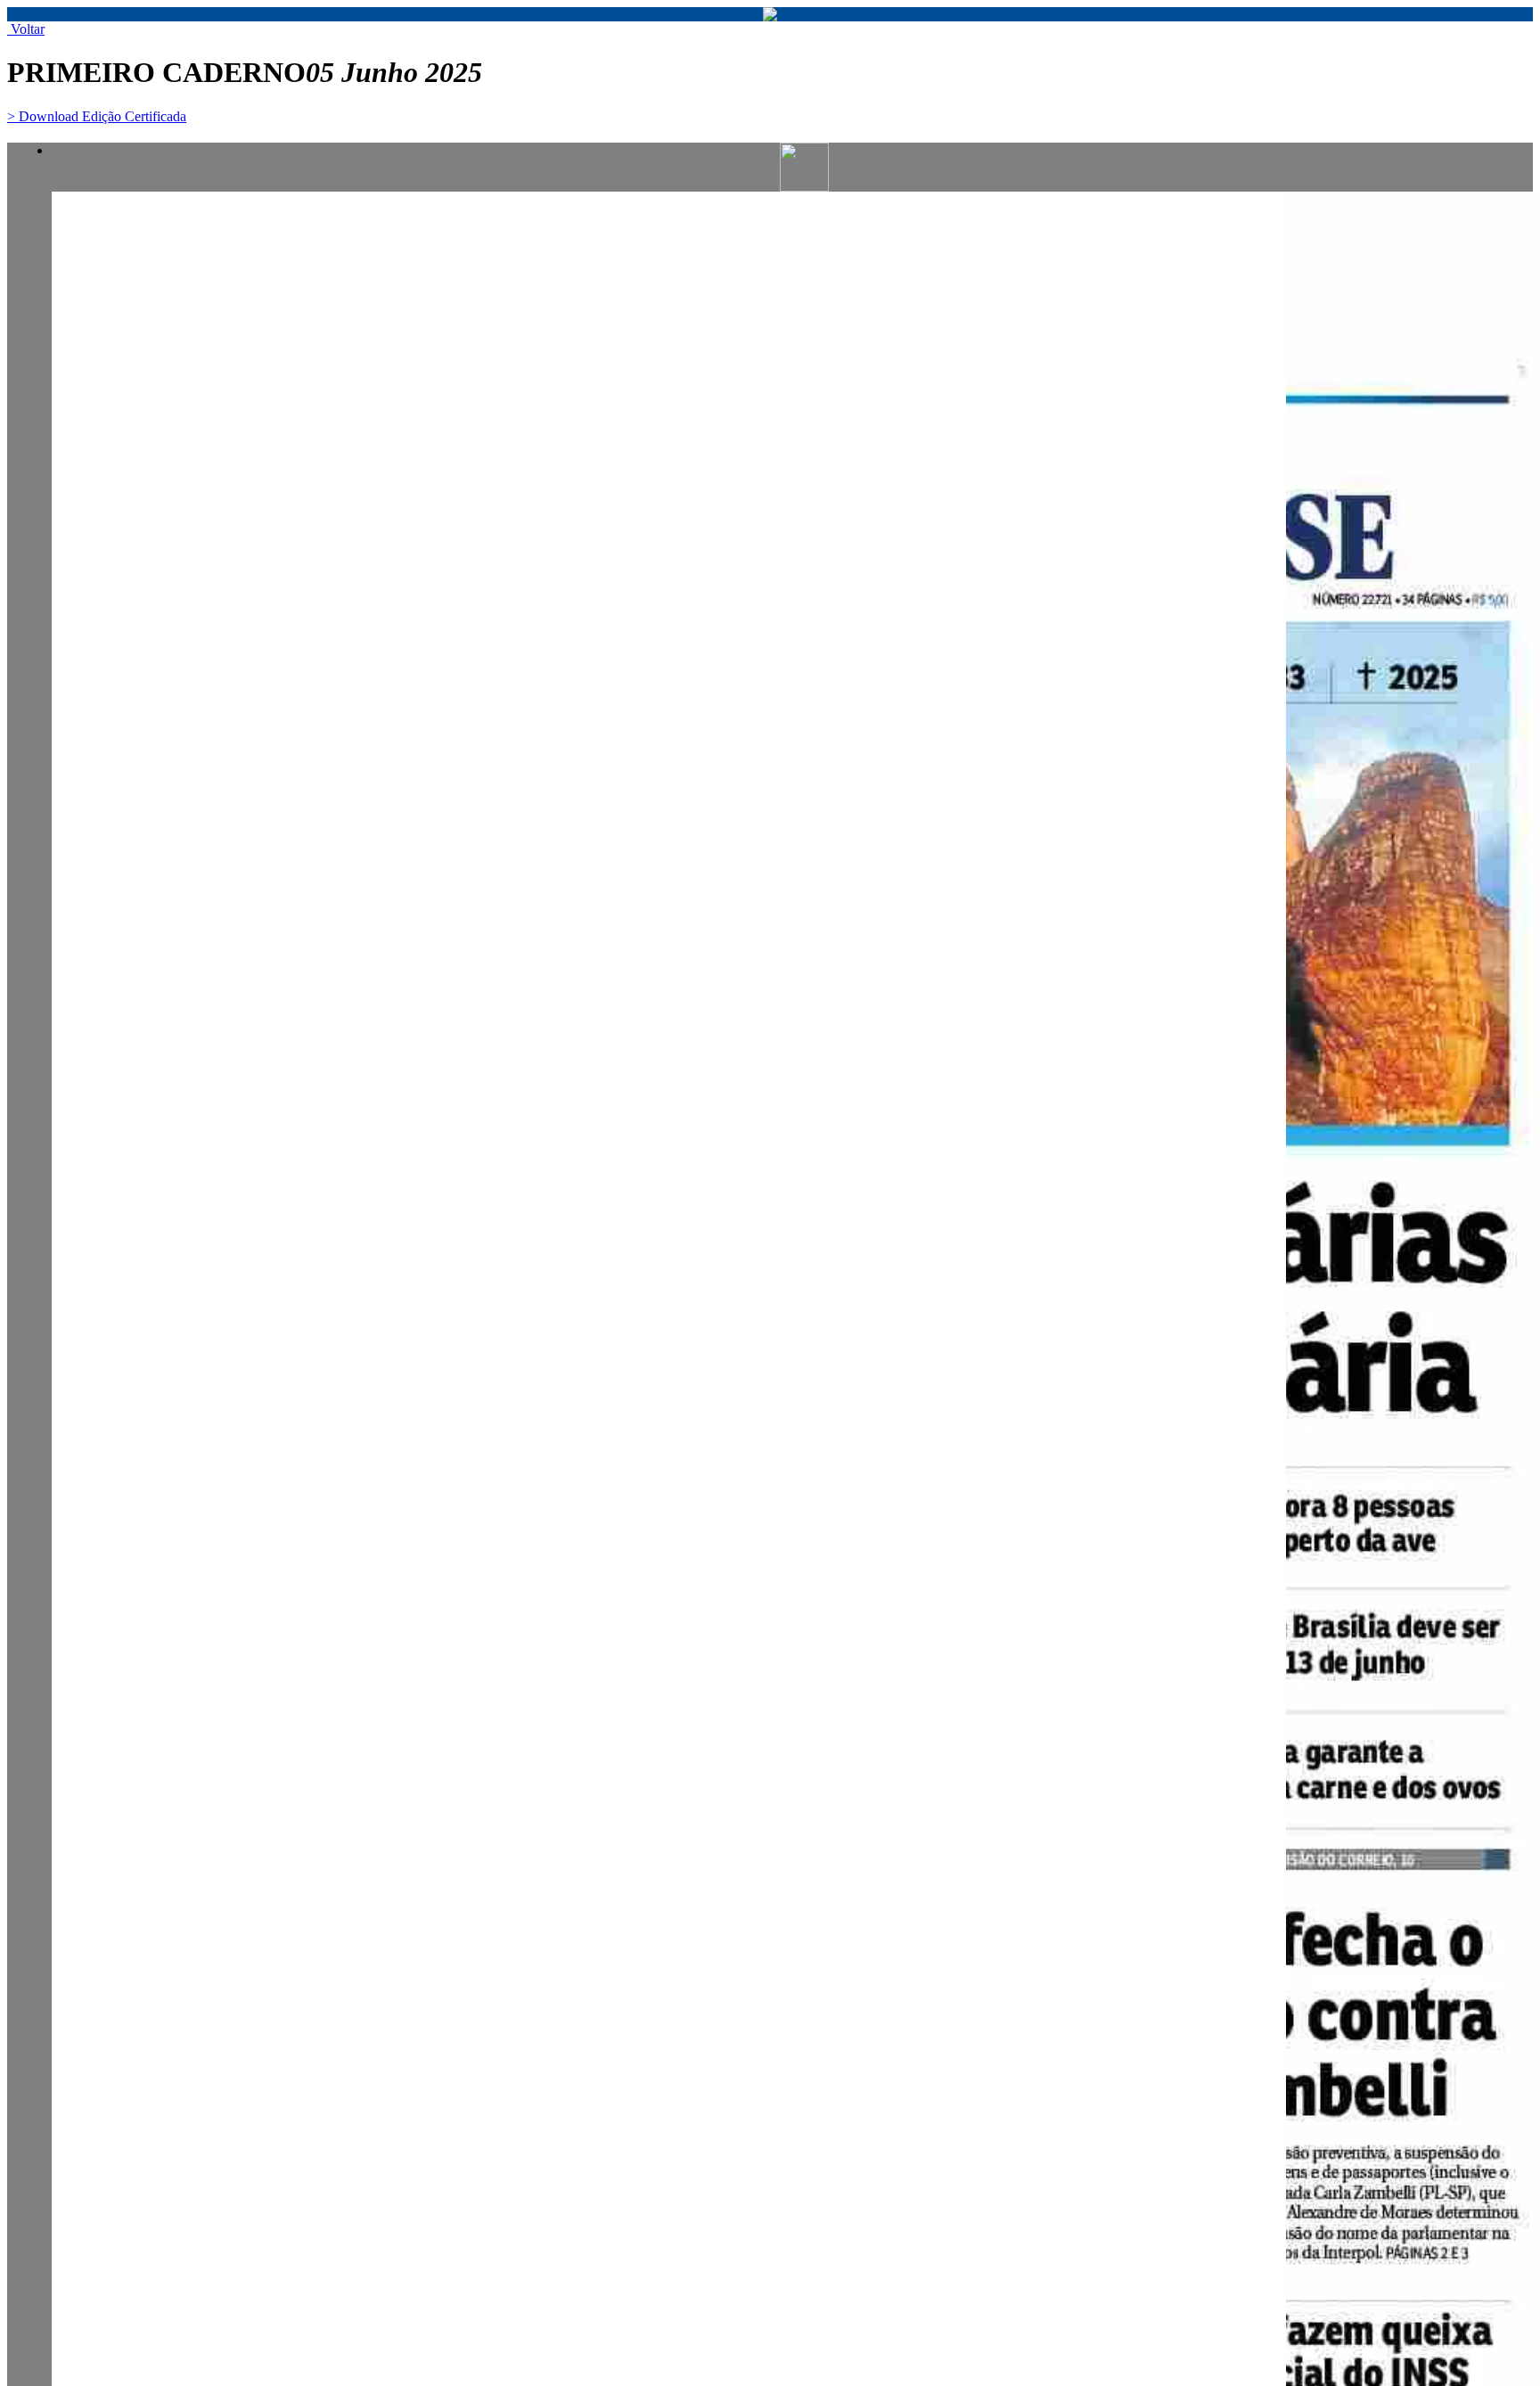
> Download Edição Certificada (97, 116)
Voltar (26, 29)
